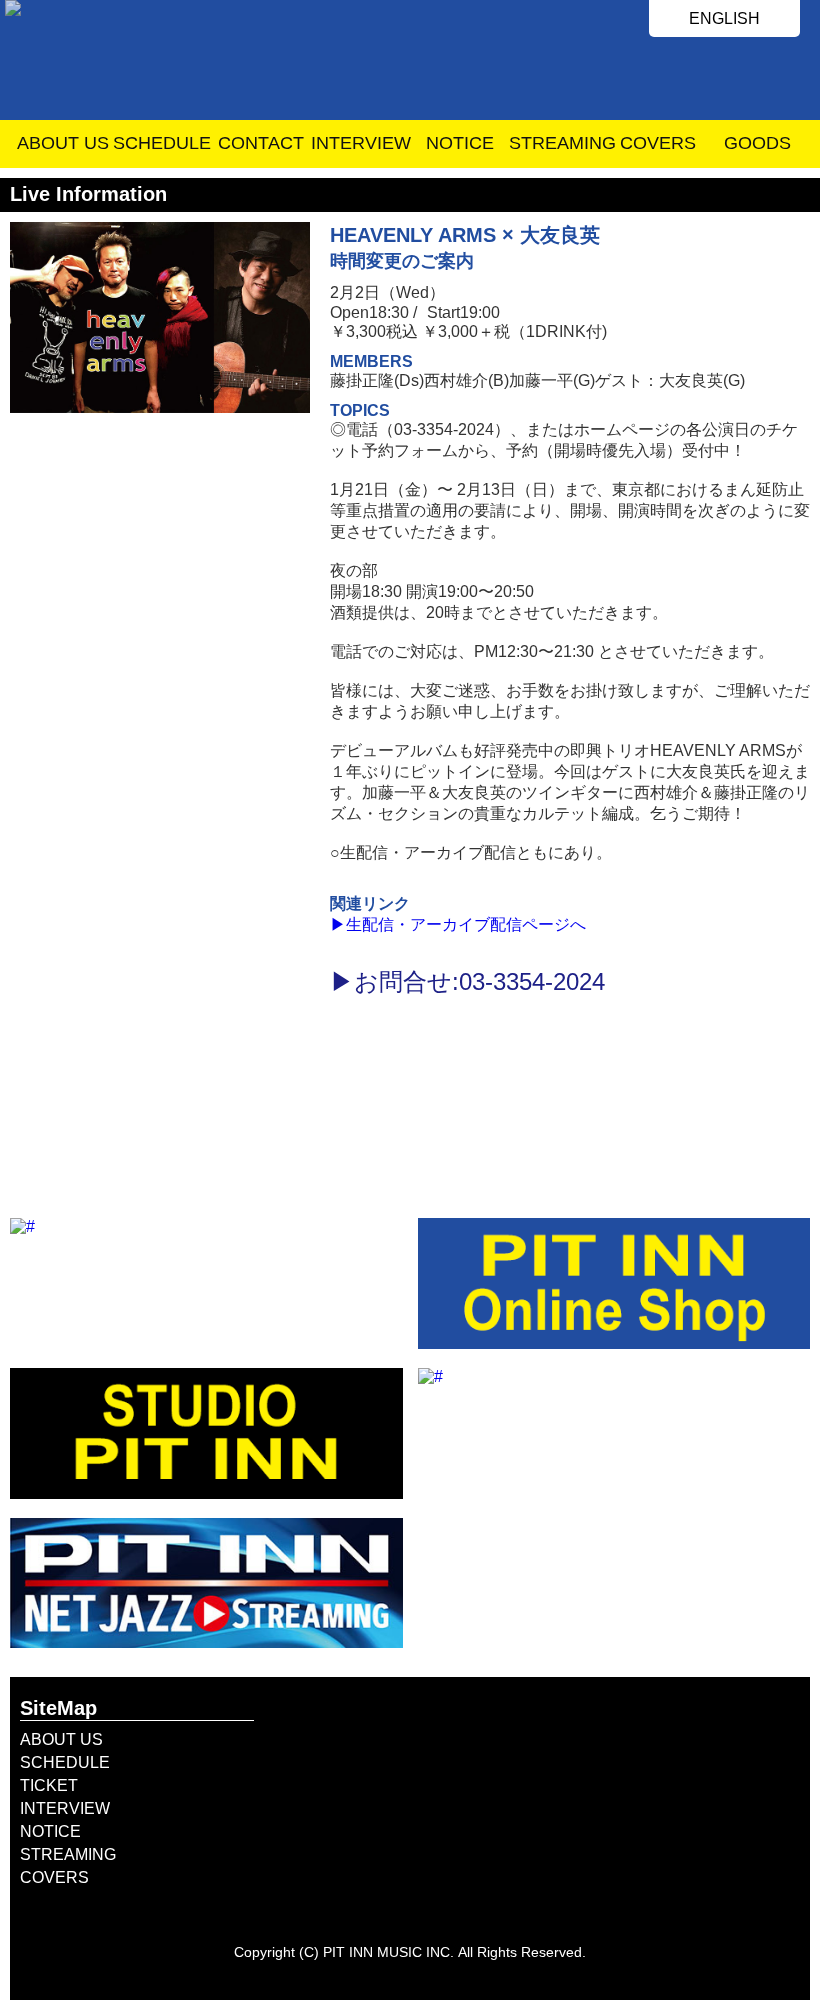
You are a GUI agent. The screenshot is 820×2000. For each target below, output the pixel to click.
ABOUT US (63, 143)
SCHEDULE (162, 143)
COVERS (658, 143)
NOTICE (460, 143)
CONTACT (261, 143)
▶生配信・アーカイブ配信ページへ (458, 924)
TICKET (49, 1785)
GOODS (757, 143)
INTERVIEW (360, 143)
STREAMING (558, 143)
